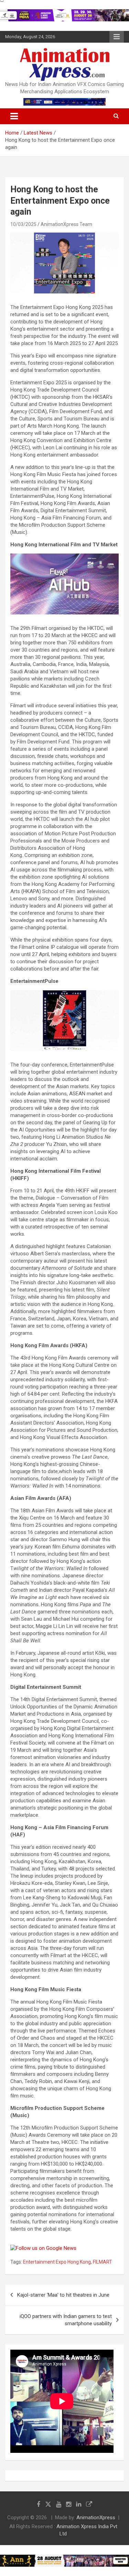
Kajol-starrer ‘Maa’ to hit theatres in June (63, 2295)
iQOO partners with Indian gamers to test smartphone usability (66, 2320)
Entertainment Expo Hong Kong (57, 2262)
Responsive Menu (117, 37)
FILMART (103, 2262)
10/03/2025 (23, 224)
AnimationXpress (96, 2518)
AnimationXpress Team (66, 224)
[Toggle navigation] (14, 116)
